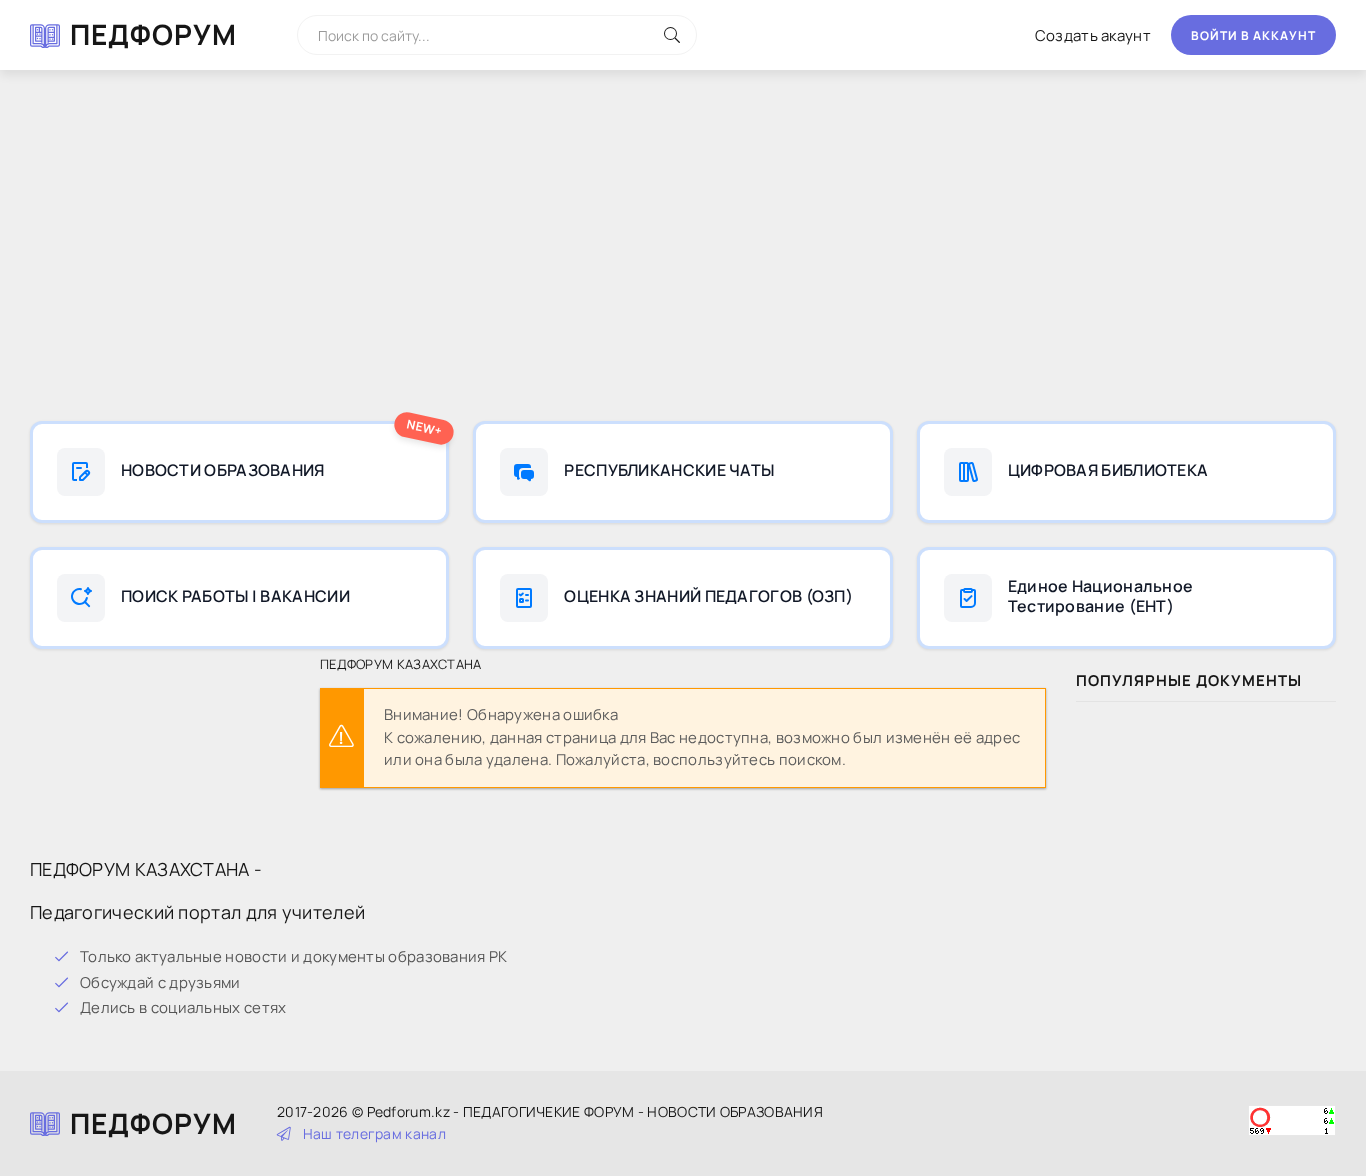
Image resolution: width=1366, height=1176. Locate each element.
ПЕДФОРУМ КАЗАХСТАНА (401, 664)
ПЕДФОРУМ (153, 34)
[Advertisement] (683, 250)
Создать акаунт (1093, 35)
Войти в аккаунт (1253, 35)
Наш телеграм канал (374, 1133)
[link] (239, 472)
